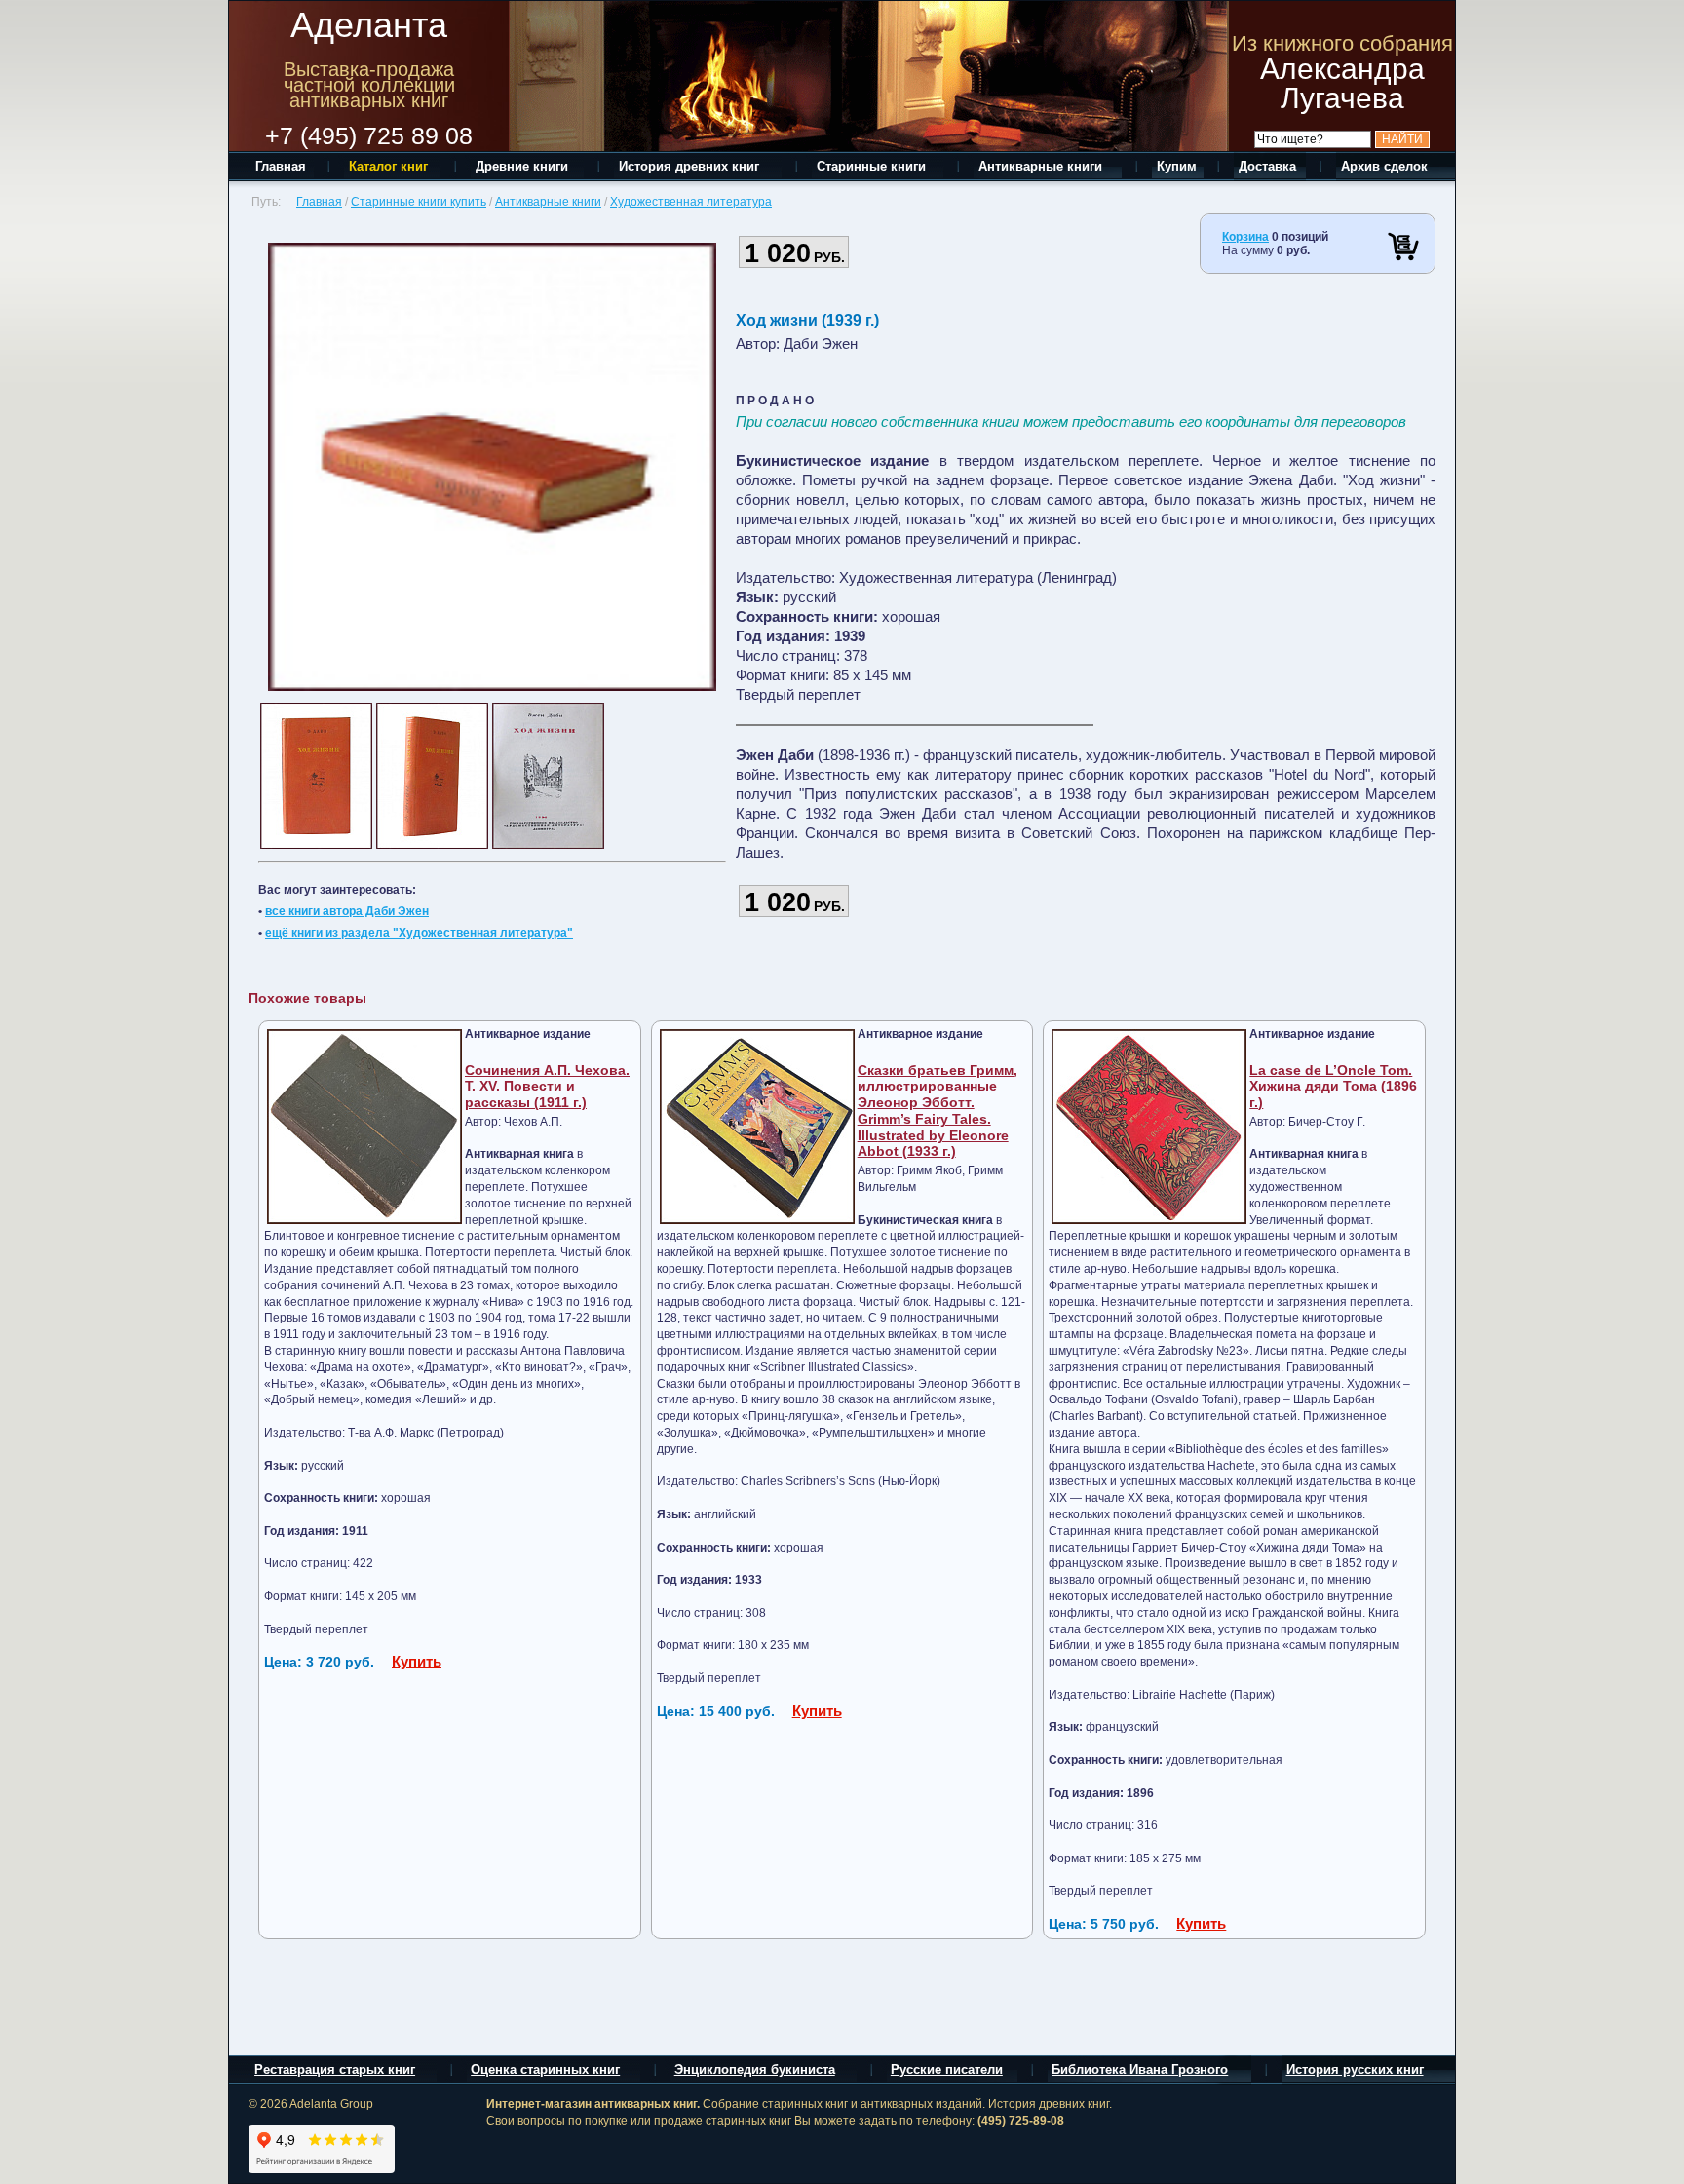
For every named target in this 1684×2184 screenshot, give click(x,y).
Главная (319, 202)
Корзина (1245, 237)
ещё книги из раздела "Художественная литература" (419, 933)
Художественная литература (691, 202)
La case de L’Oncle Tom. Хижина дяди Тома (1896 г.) (1333, 1087)
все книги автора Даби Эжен (347, 911)
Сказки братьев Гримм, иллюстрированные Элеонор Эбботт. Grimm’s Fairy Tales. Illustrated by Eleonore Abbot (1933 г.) (938, 1111)
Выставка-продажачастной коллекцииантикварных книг (369, 85)
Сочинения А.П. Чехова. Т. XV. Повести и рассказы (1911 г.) (547, 1087)
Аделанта (369, 25)
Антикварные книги (548, 202)
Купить (417, 1661)
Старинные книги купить (419, 202)
